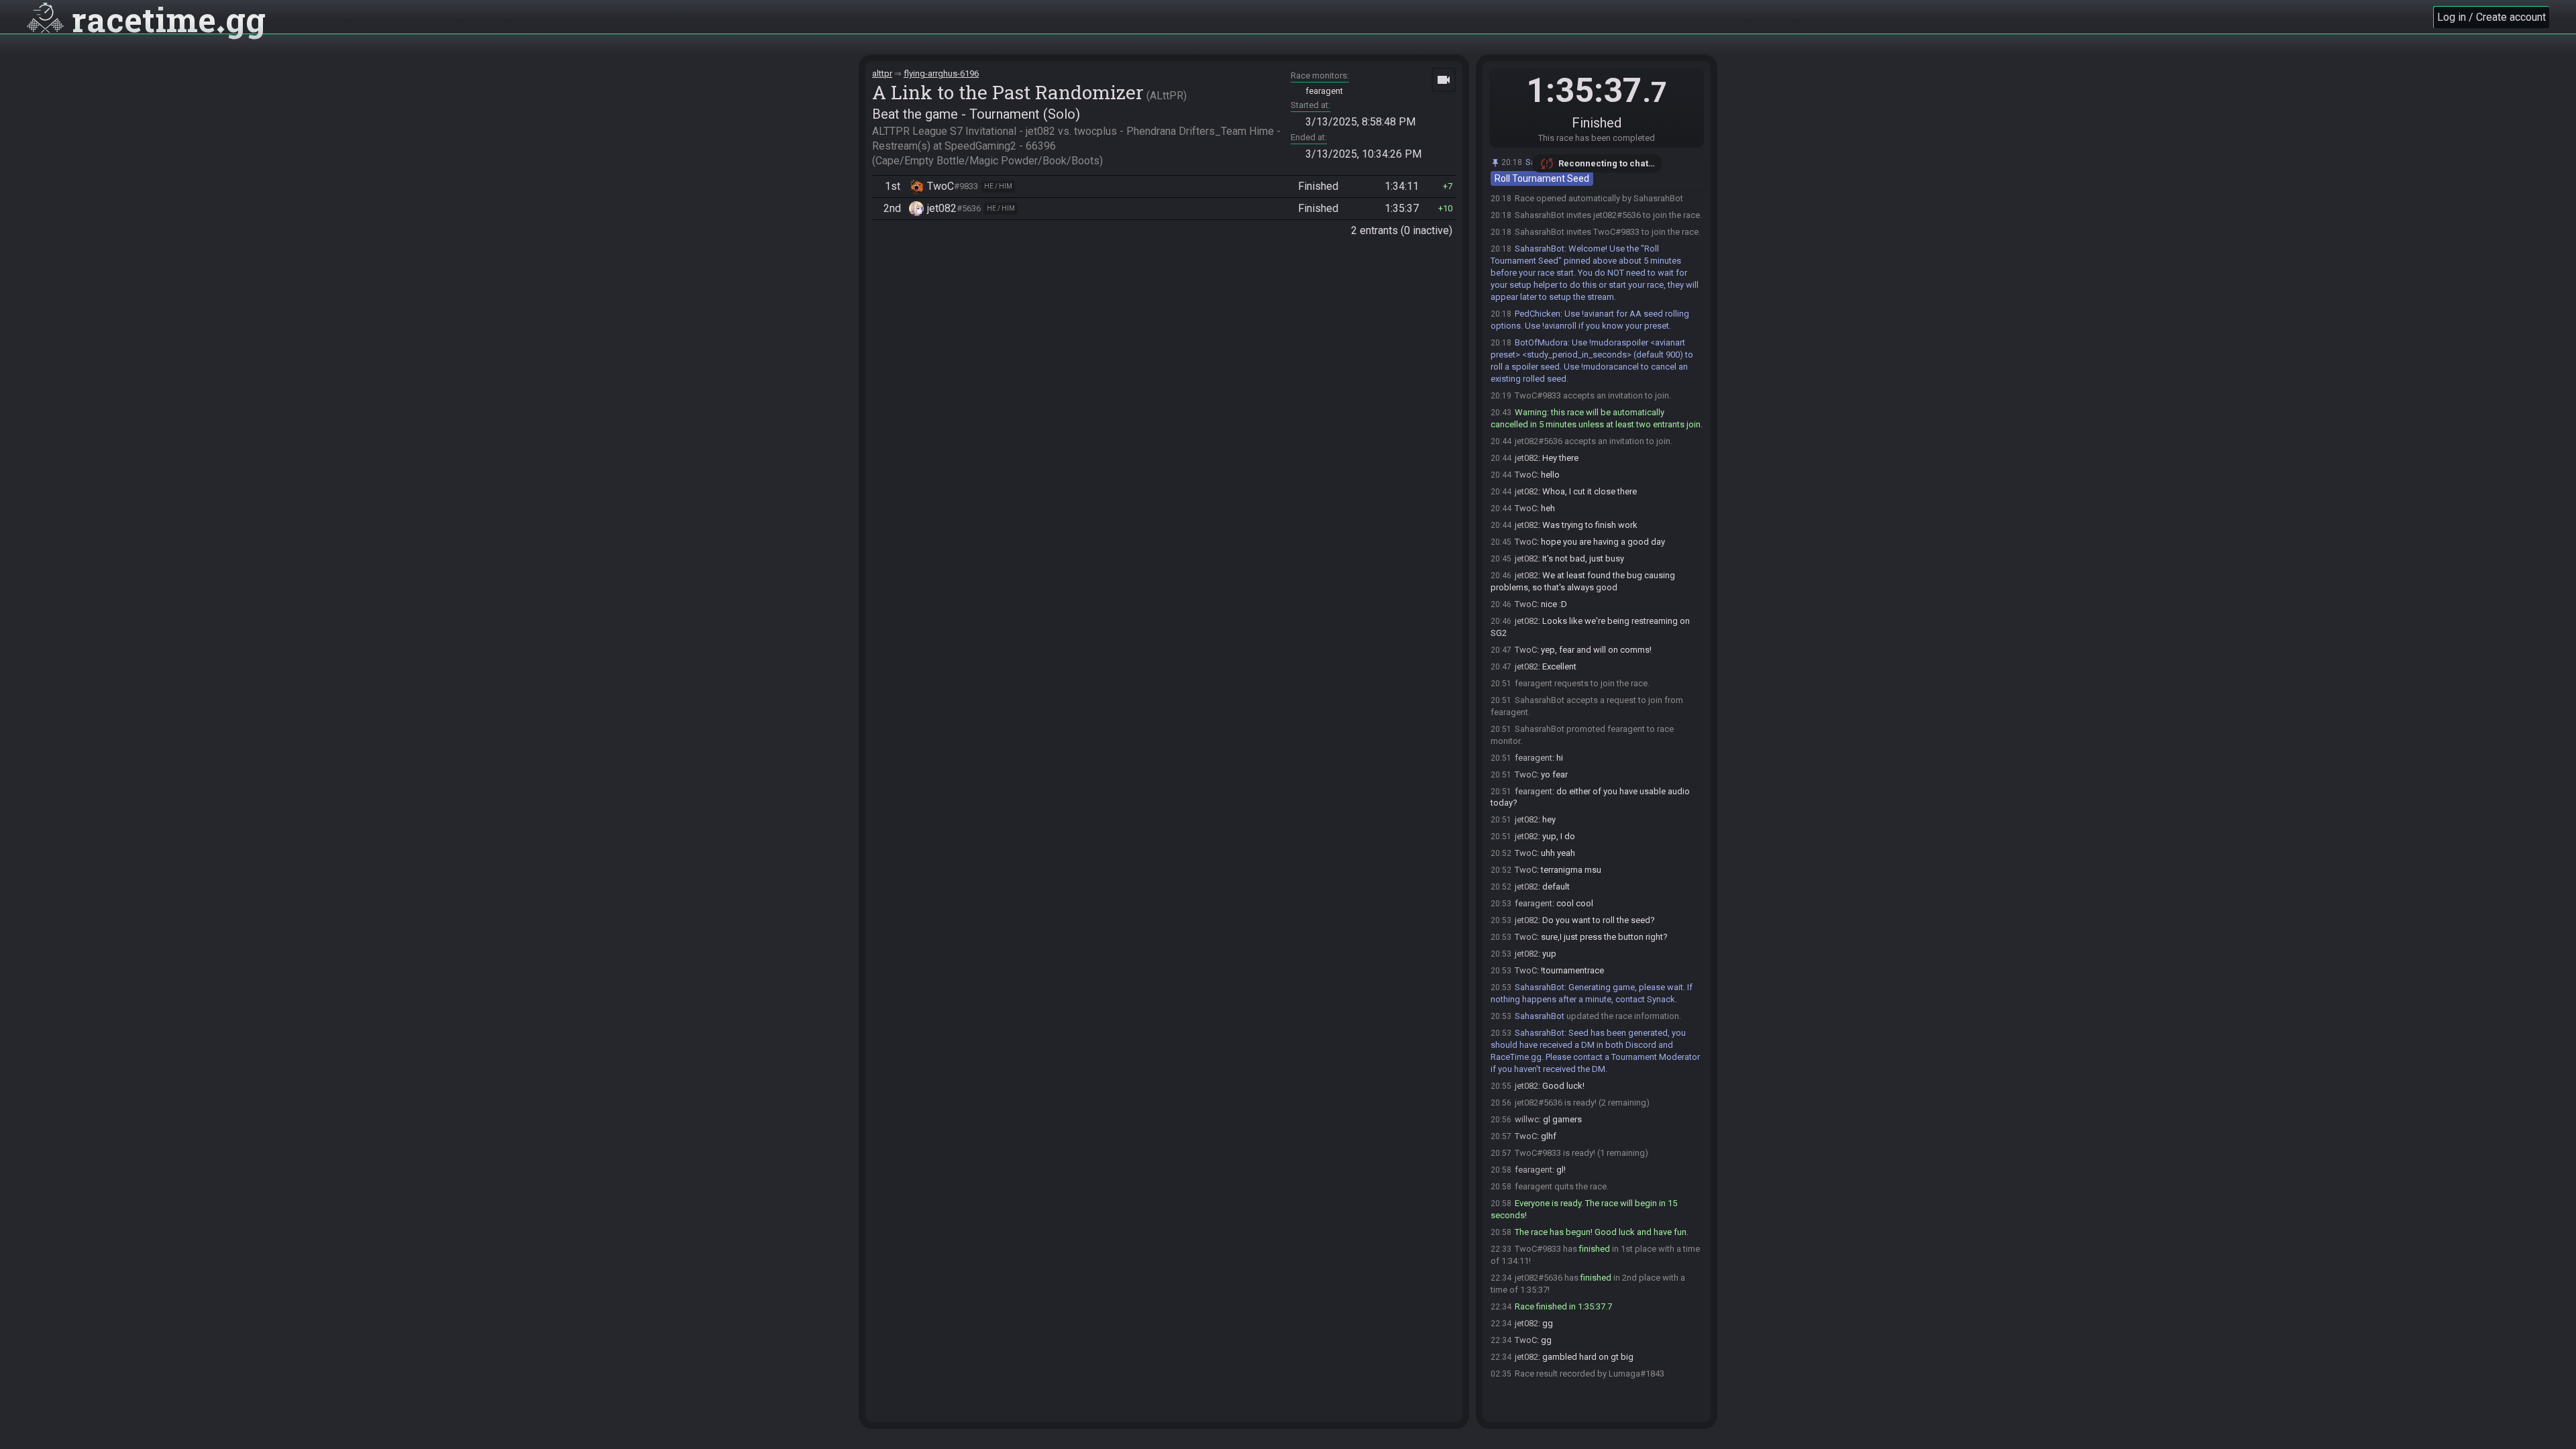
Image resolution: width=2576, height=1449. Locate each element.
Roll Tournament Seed (1542, 178)
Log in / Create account (2491, 17)
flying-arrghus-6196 (941, 73)
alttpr (882, 73)
